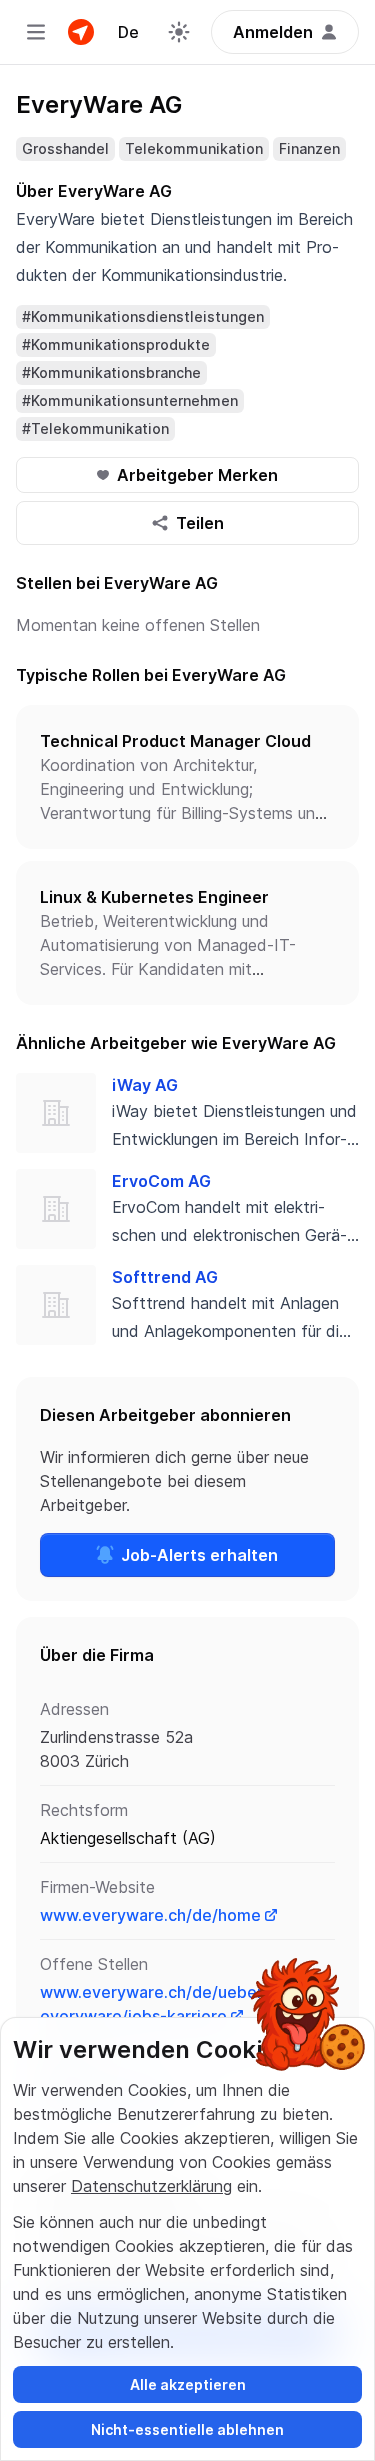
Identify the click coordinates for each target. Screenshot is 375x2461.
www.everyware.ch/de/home (150, 1915)
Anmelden (273, 32)
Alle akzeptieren (188, 2384)
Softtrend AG (165, 1277)
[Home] (81, 32)
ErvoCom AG (161, 1181)
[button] (187, 777)
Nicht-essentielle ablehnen (187, 2429)
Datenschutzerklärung (151, 2186)
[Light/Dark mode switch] (179, 32)
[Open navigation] (36, 32)
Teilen (200, 523)
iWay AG (145, 1085)
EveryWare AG (99, 104)
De (128, 32)
